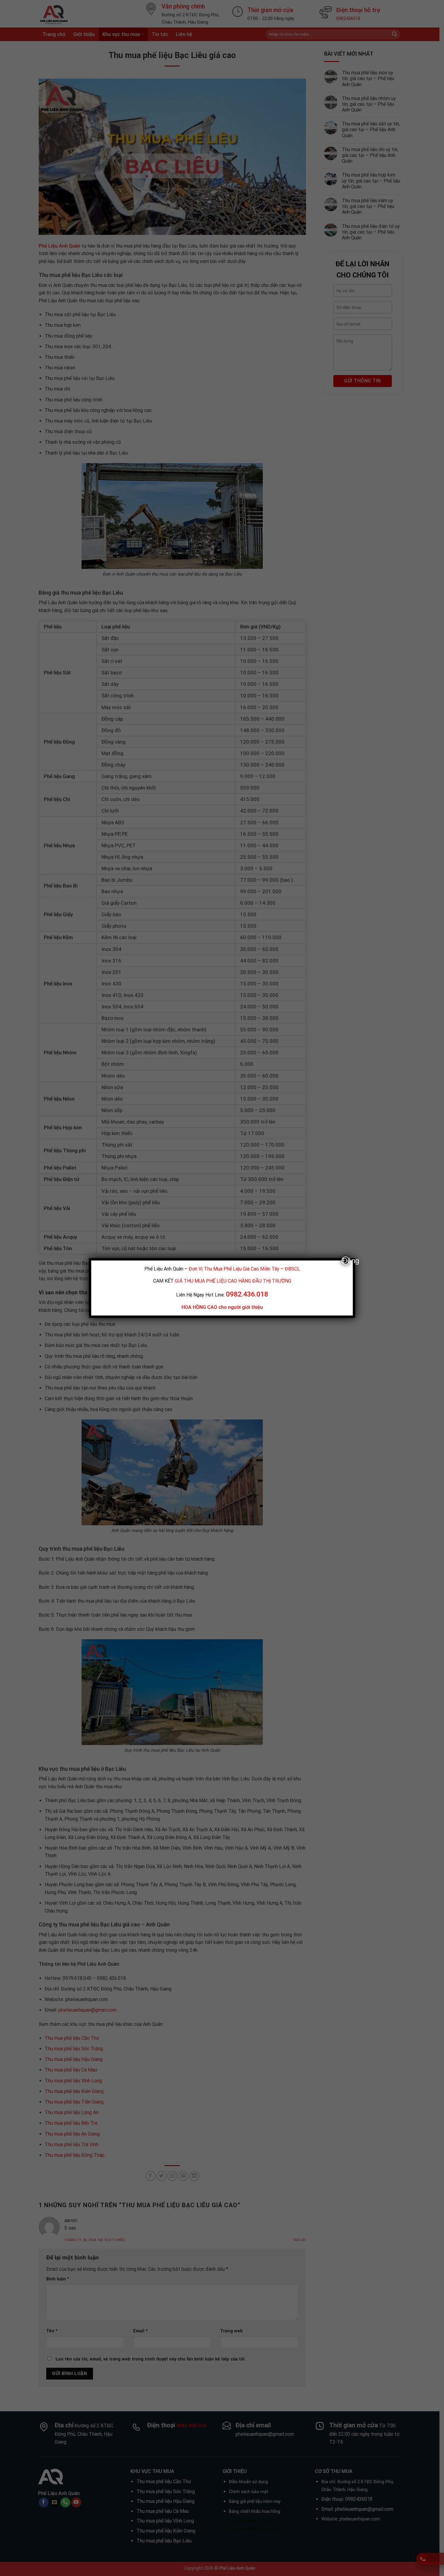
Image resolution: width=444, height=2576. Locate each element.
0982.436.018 (247, 1294)
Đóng (346, 1260)
